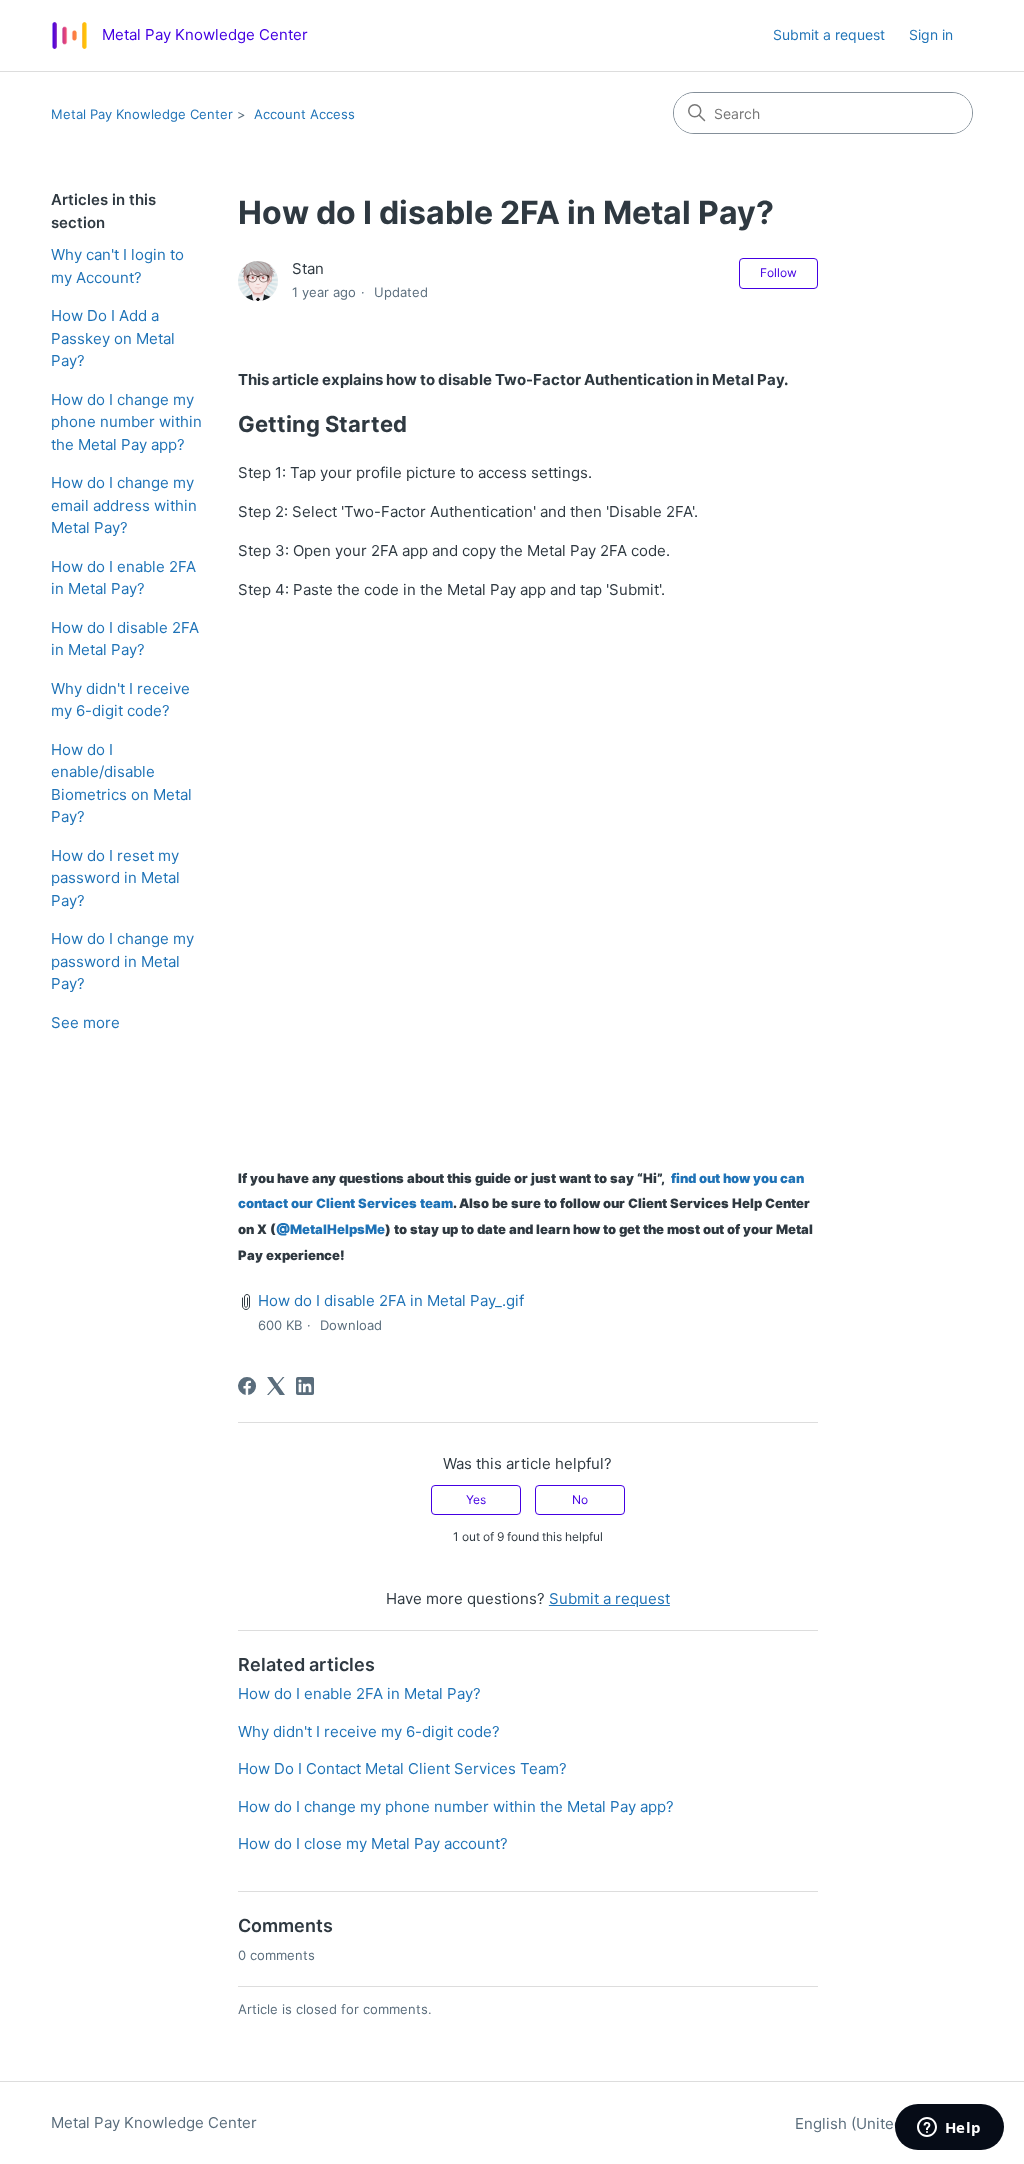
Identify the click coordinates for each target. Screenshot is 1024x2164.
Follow (778, 272)
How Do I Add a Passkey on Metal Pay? (113, 338)
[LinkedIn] (305, 1386)
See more (85, 1022)
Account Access (304, 114)
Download (351, 1325)
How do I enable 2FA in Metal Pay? (123, 578)
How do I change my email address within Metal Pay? (124, 505)
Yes (476, 1499)
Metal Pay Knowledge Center (142, 114)
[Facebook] (247, 1386)
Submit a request (829, 34)
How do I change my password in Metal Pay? (122, 961)
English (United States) (878, 2123)
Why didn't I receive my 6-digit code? (120, 700)
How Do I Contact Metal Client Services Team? (402, 1768)
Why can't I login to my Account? (117, 266)
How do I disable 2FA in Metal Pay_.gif (391, 1300)
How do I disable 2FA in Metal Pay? (125, 639)
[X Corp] (276, 1386)
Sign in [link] (931, 34)
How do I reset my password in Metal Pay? (115, 878)
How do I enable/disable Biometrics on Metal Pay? (121, 783)
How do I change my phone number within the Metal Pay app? (126, 422)
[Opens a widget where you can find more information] (949, 2129)
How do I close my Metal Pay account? (373, 1843)
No (580, 1499)
